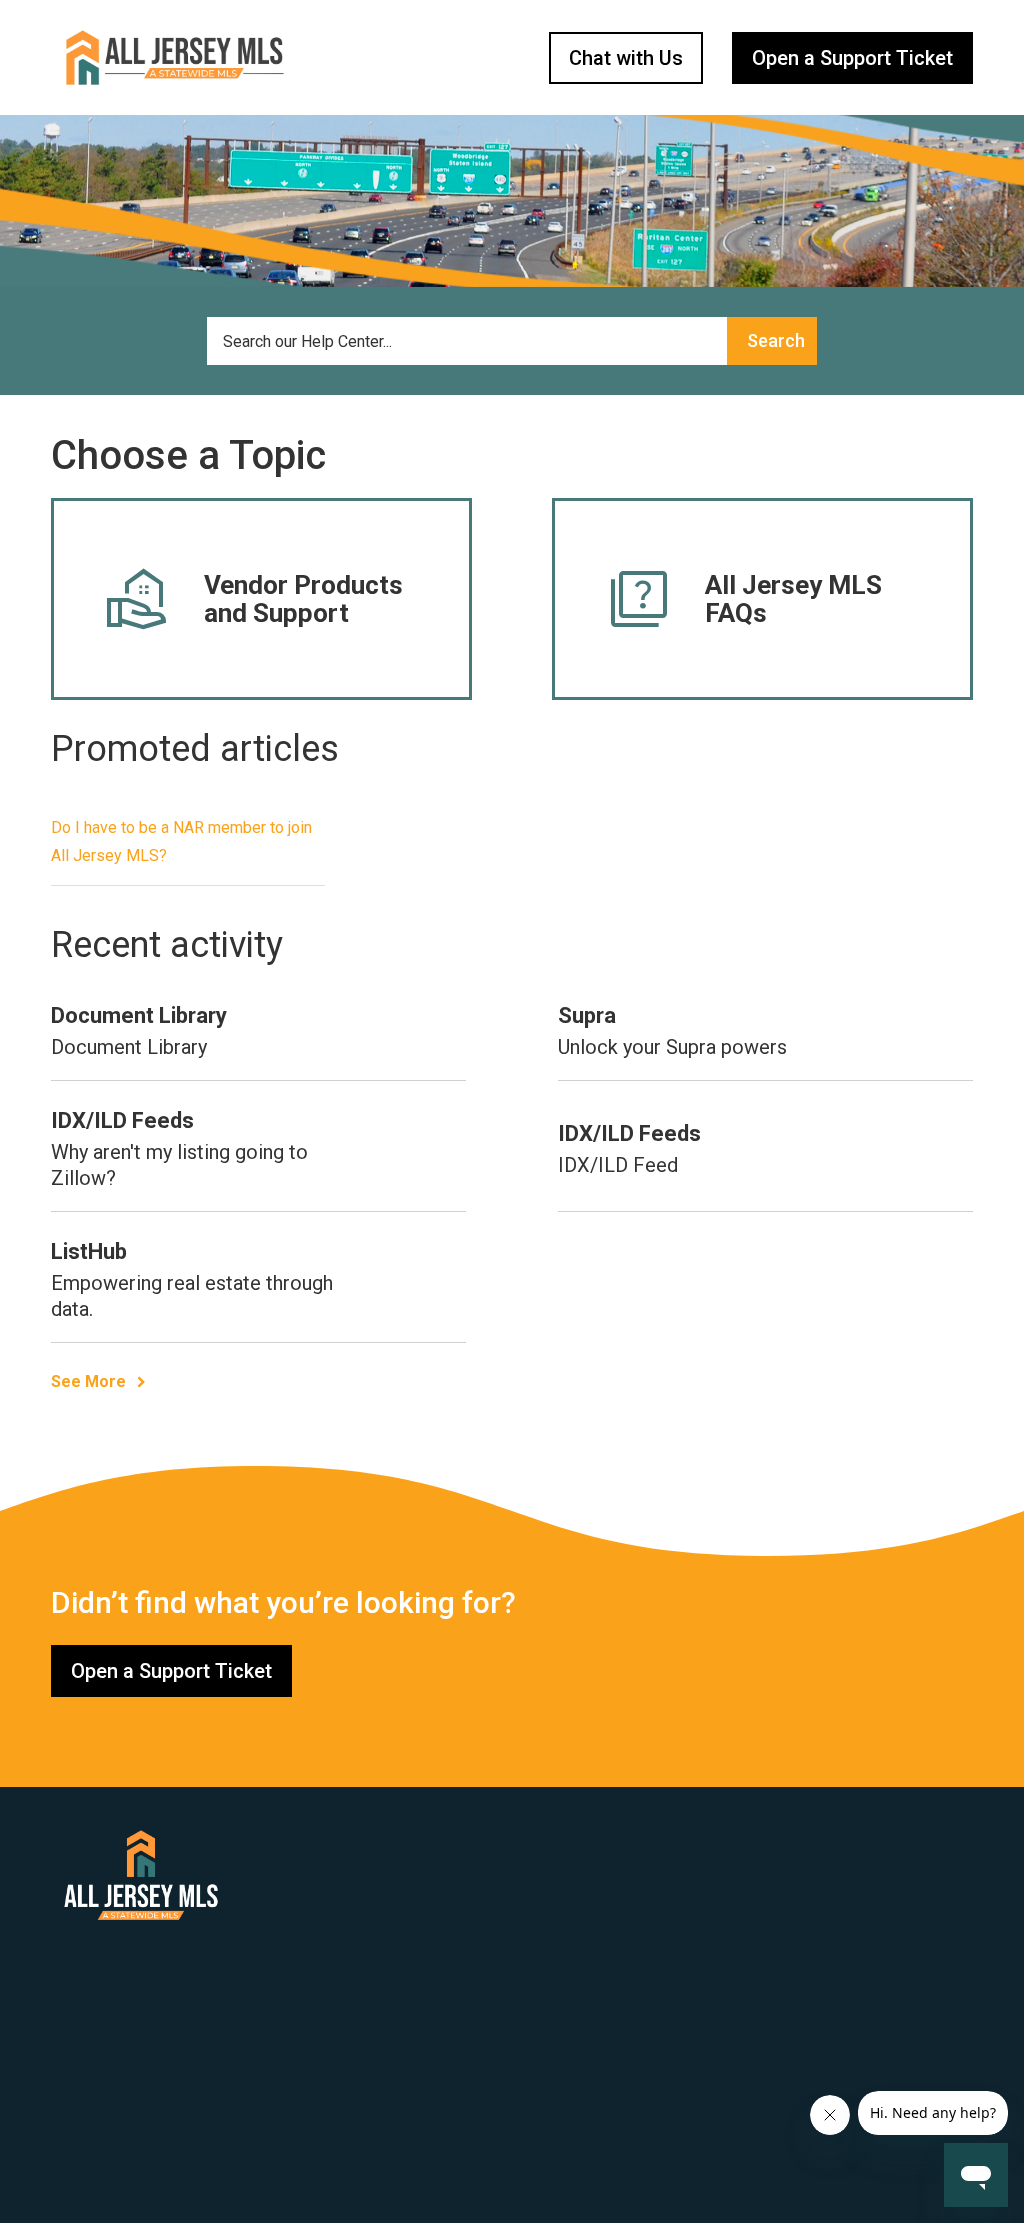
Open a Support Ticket (852, 58)
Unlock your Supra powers (672, 1047)
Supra (587, 1015)
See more (88, 1381)
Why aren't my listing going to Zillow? (179, 1165)
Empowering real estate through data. (192, 1296)
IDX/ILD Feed (618, 1165)
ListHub (89, 1251)
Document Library (139, 1015)
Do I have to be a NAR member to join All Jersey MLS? (181, 841)
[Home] (175, 57)
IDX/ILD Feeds (122, 1120)
